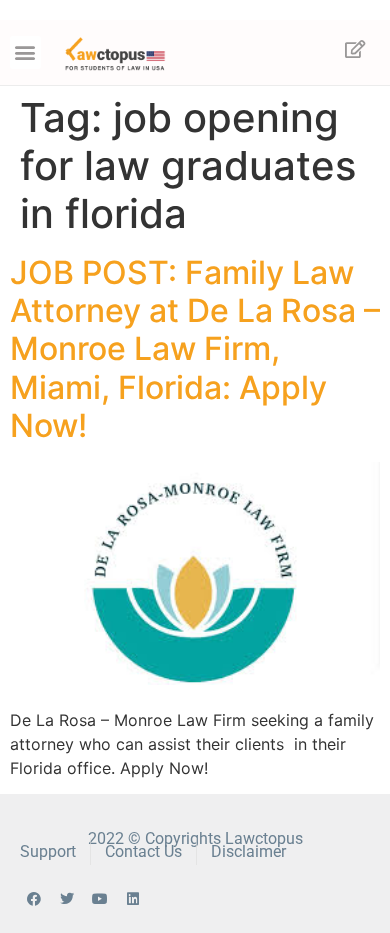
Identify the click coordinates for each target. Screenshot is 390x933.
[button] (25, 52)
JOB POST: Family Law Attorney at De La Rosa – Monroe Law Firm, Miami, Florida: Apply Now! (195, 349)
